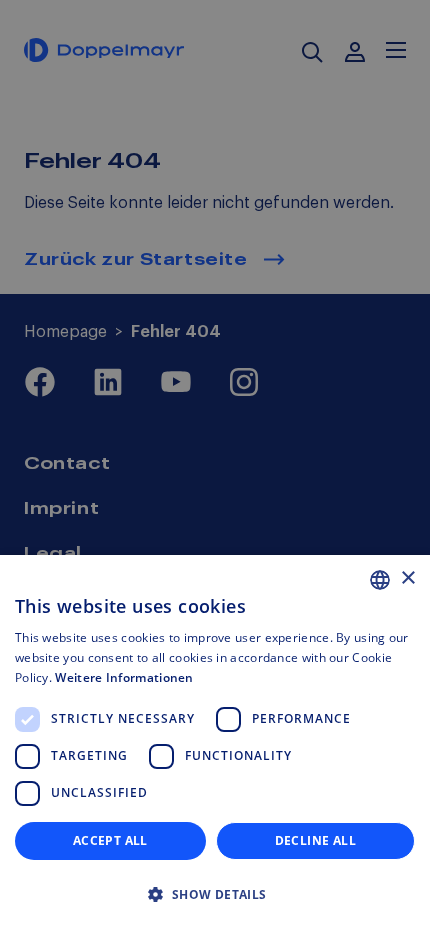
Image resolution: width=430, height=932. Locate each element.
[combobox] (380, 580)
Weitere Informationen (124, 677)
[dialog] (215, 743)
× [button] (407, 578)
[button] (215, 895)
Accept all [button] (110, 840)
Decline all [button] (315, 840)
